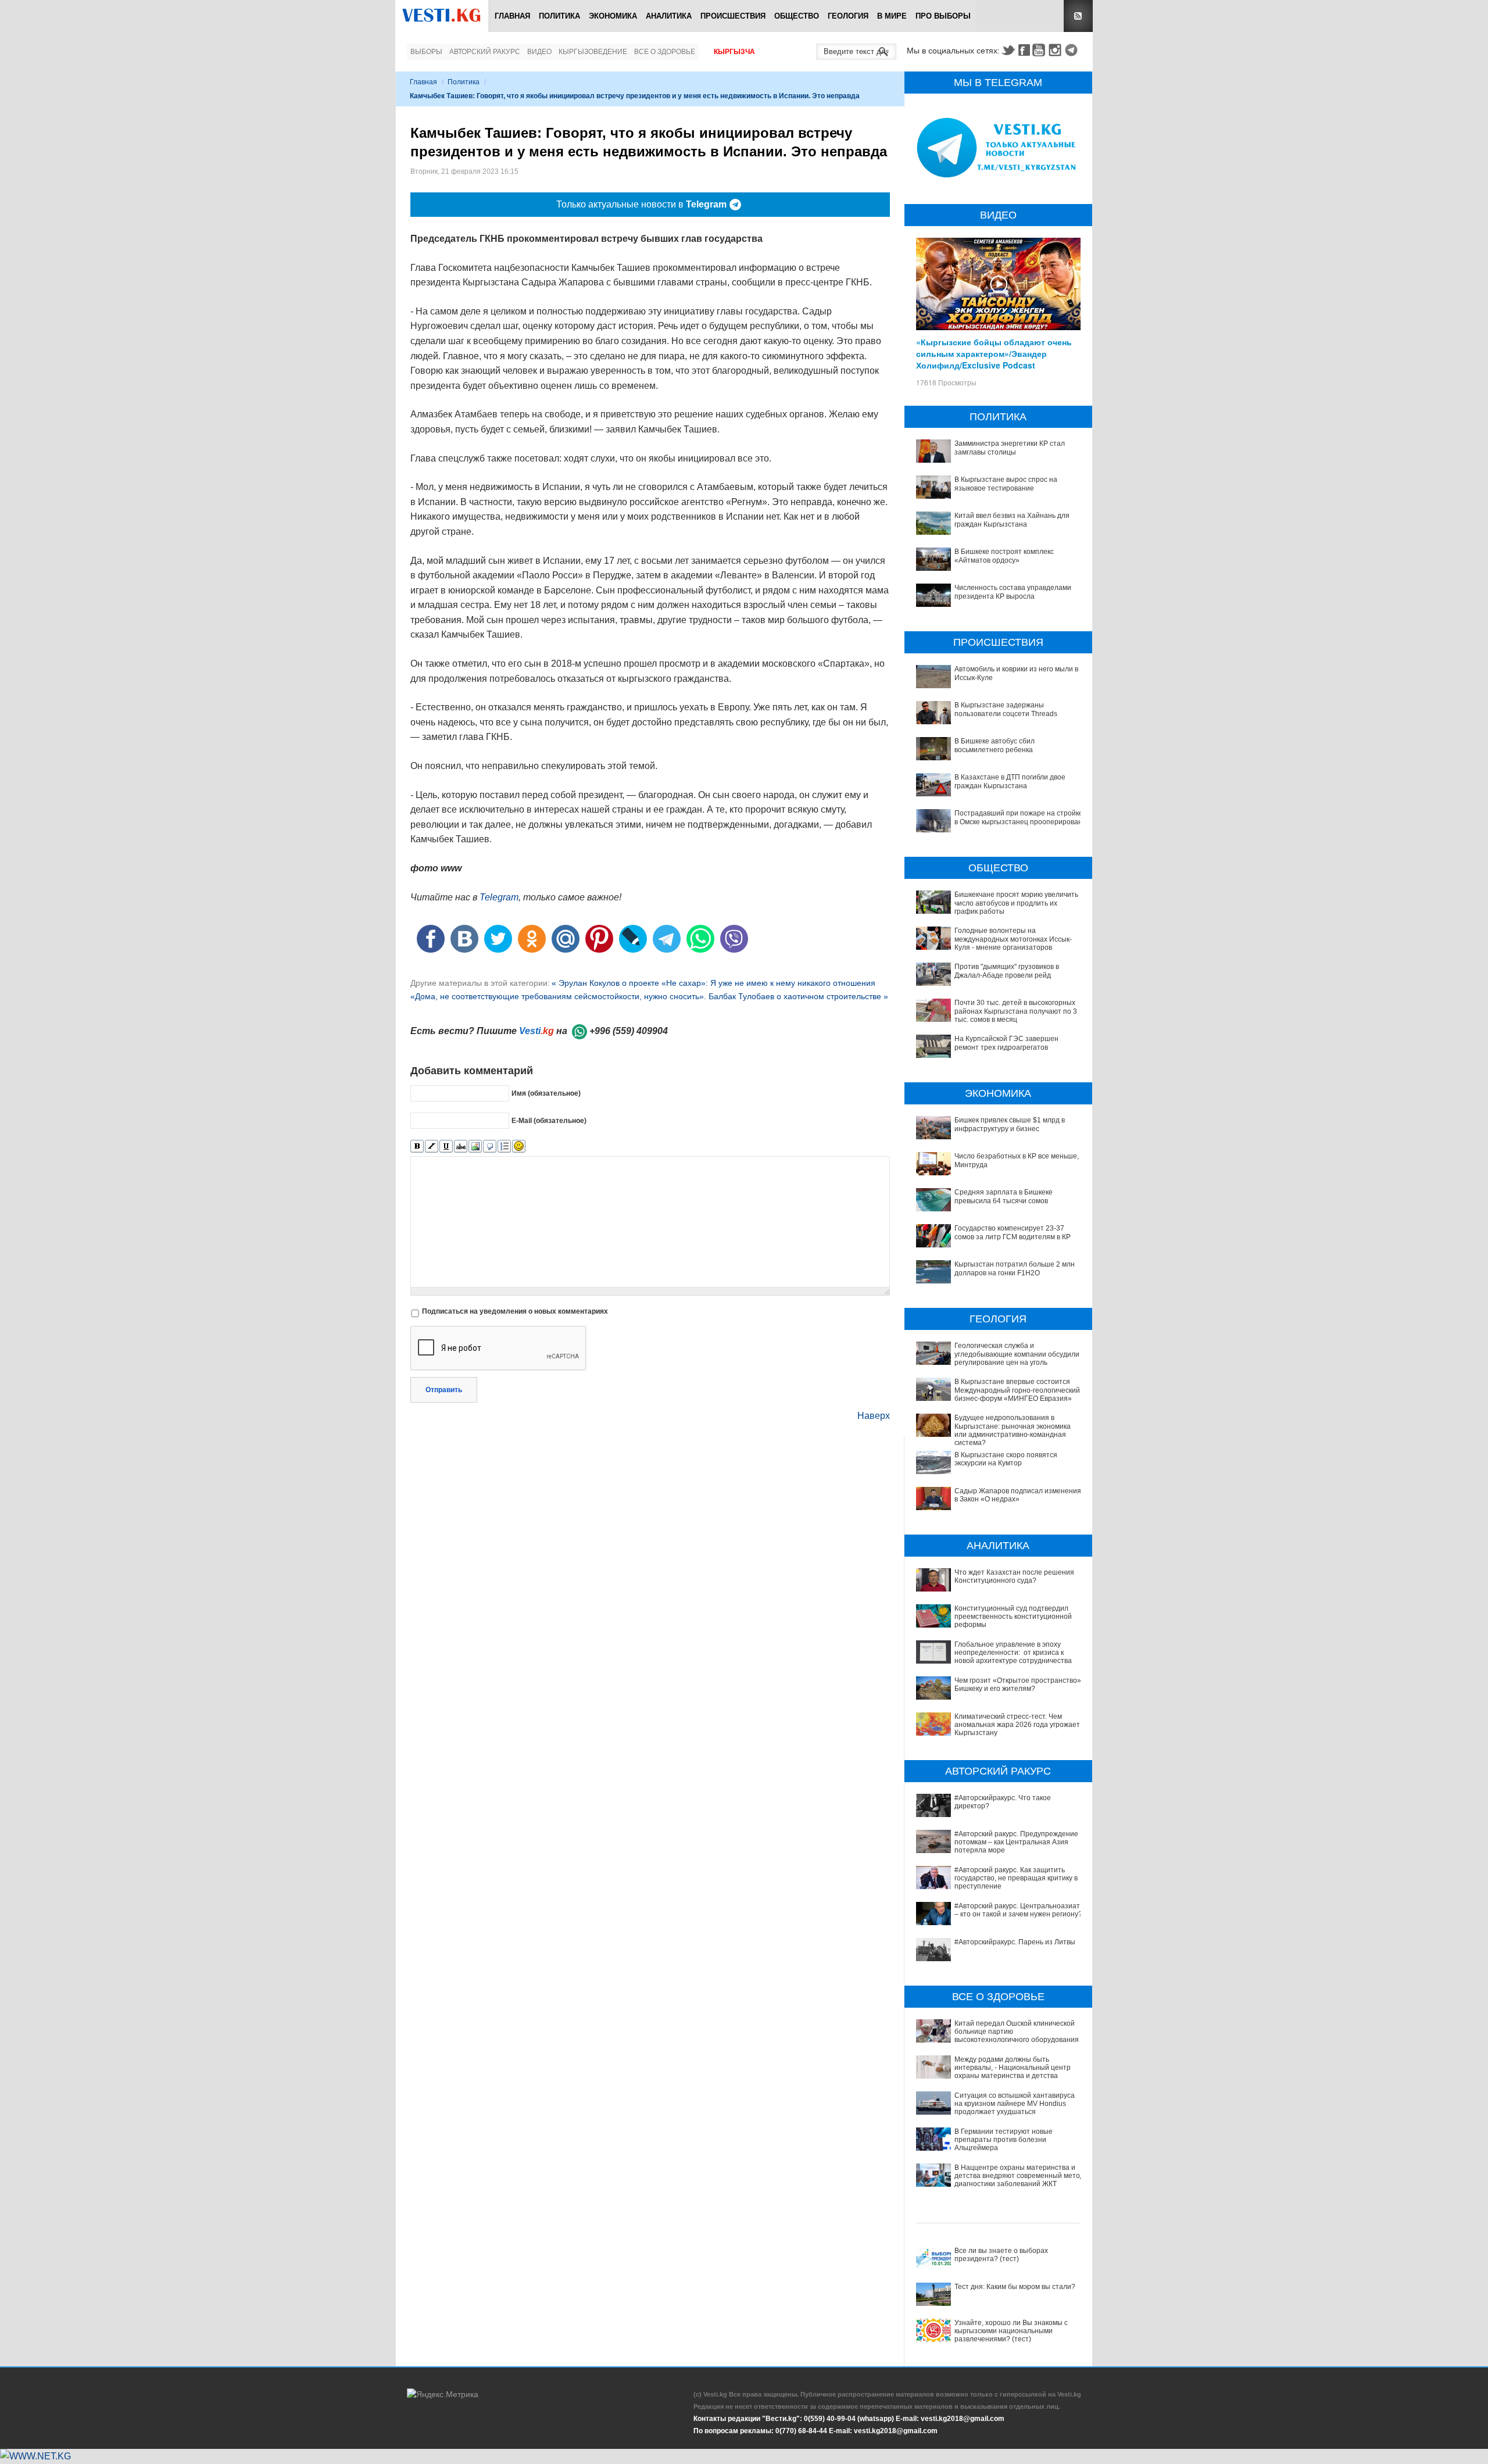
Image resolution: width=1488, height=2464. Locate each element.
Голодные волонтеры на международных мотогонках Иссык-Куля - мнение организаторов (1013, 939)
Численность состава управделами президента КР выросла (1013, 592)
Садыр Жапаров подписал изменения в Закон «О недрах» (1018, 1495)
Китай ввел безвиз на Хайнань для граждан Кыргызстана (1012, 520)
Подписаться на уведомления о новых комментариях (515, 1311)
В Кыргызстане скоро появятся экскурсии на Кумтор (1006, 1459)
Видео (539, 52)
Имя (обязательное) (546, 1093)
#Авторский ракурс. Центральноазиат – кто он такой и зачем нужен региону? (1018, 1910)
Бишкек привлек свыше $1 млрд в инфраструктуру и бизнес (1010, 1124)
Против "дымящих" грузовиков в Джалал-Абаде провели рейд (1007, 971)
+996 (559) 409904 (629, 1031)
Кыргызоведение (593, 52)
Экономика (613, 16)
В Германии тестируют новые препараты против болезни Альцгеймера (1004, 2140)
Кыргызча (734, 52)
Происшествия (733, 16)
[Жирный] (417, 1147)
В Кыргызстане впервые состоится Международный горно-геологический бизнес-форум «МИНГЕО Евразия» (1017, 1390)
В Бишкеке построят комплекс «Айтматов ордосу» (1004, 556)
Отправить (444, 1390)
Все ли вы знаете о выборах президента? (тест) (1001, 2255)
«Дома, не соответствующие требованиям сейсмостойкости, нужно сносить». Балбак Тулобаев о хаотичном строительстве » (649, 996)
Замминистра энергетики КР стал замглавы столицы (1010, 448)
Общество (797, 16)
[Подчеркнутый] (446, 1147)
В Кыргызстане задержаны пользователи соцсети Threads (1006, 709)
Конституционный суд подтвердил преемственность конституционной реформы (1013, 1617)
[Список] (504, 1147)
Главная (512, 16)
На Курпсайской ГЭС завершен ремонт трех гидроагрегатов (1006, 1043)
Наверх (874, 1416)
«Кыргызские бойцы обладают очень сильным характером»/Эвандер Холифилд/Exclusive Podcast (994, 353)
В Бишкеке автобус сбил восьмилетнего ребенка (995, 745)
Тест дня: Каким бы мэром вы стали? (1015, 2287)
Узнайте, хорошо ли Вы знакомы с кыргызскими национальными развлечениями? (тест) (1011, 2331)
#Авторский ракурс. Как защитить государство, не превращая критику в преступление (1016, 1878)
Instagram (1057, 50)
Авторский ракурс (485, 52)
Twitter (1008, 50)
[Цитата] (490, 1147)
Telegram (1073, 50)
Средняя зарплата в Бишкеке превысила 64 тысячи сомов (1004, 1196)
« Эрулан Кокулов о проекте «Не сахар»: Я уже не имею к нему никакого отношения (713, 983)
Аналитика (669, 16)
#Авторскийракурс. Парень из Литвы (1015, 1942)
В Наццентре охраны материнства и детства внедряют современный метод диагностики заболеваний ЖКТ (1019, 2176)
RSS (1078, 16)
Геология (848, 16)
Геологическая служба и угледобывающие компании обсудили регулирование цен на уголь (1017, 1354)
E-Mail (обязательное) (549, 1120)
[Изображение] (475, 1147)
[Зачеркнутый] (461, 1147)
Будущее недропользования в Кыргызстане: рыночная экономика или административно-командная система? (1013, 1430)
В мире (892, 16)
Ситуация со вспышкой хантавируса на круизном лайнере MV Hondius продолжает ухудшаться (1015, 2104)
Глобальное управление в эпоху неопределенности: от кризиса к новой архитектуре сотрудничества (1013, 1653)
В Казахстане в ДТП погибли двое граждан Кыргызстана (1010, 781)
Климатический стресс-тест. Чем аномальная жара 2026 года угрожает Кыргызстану (1017, 1725)
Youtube (1040, 50)
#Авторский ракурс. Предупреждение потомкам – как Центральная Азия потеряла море (1016, 1842)
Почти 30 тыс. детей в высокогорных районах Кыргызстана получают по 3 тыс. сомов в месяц (1016, 1011)
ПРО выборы (943, 16)
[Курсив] (432, 1147)
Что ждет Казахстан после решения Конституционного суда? (1014, 1576)
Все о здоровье (665, 52)
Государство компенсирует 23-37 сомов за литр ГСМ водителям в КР (1013, 1232)
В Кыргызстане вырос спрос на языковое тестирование (1006, 484)
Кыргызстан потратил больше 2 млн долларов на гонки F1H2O (1015, 1268)
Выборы (426, 52)
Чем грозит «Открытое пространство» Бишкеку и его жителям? (1018, 1685)
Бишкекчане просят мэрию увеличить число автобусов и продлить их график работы (1016, 903)
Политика (559, 16)
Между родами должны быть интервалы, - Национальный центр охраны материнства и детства (1013, 2068)
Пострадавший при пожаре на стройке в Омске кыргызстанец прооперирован (1019, 817)
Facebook (1024, 50)
